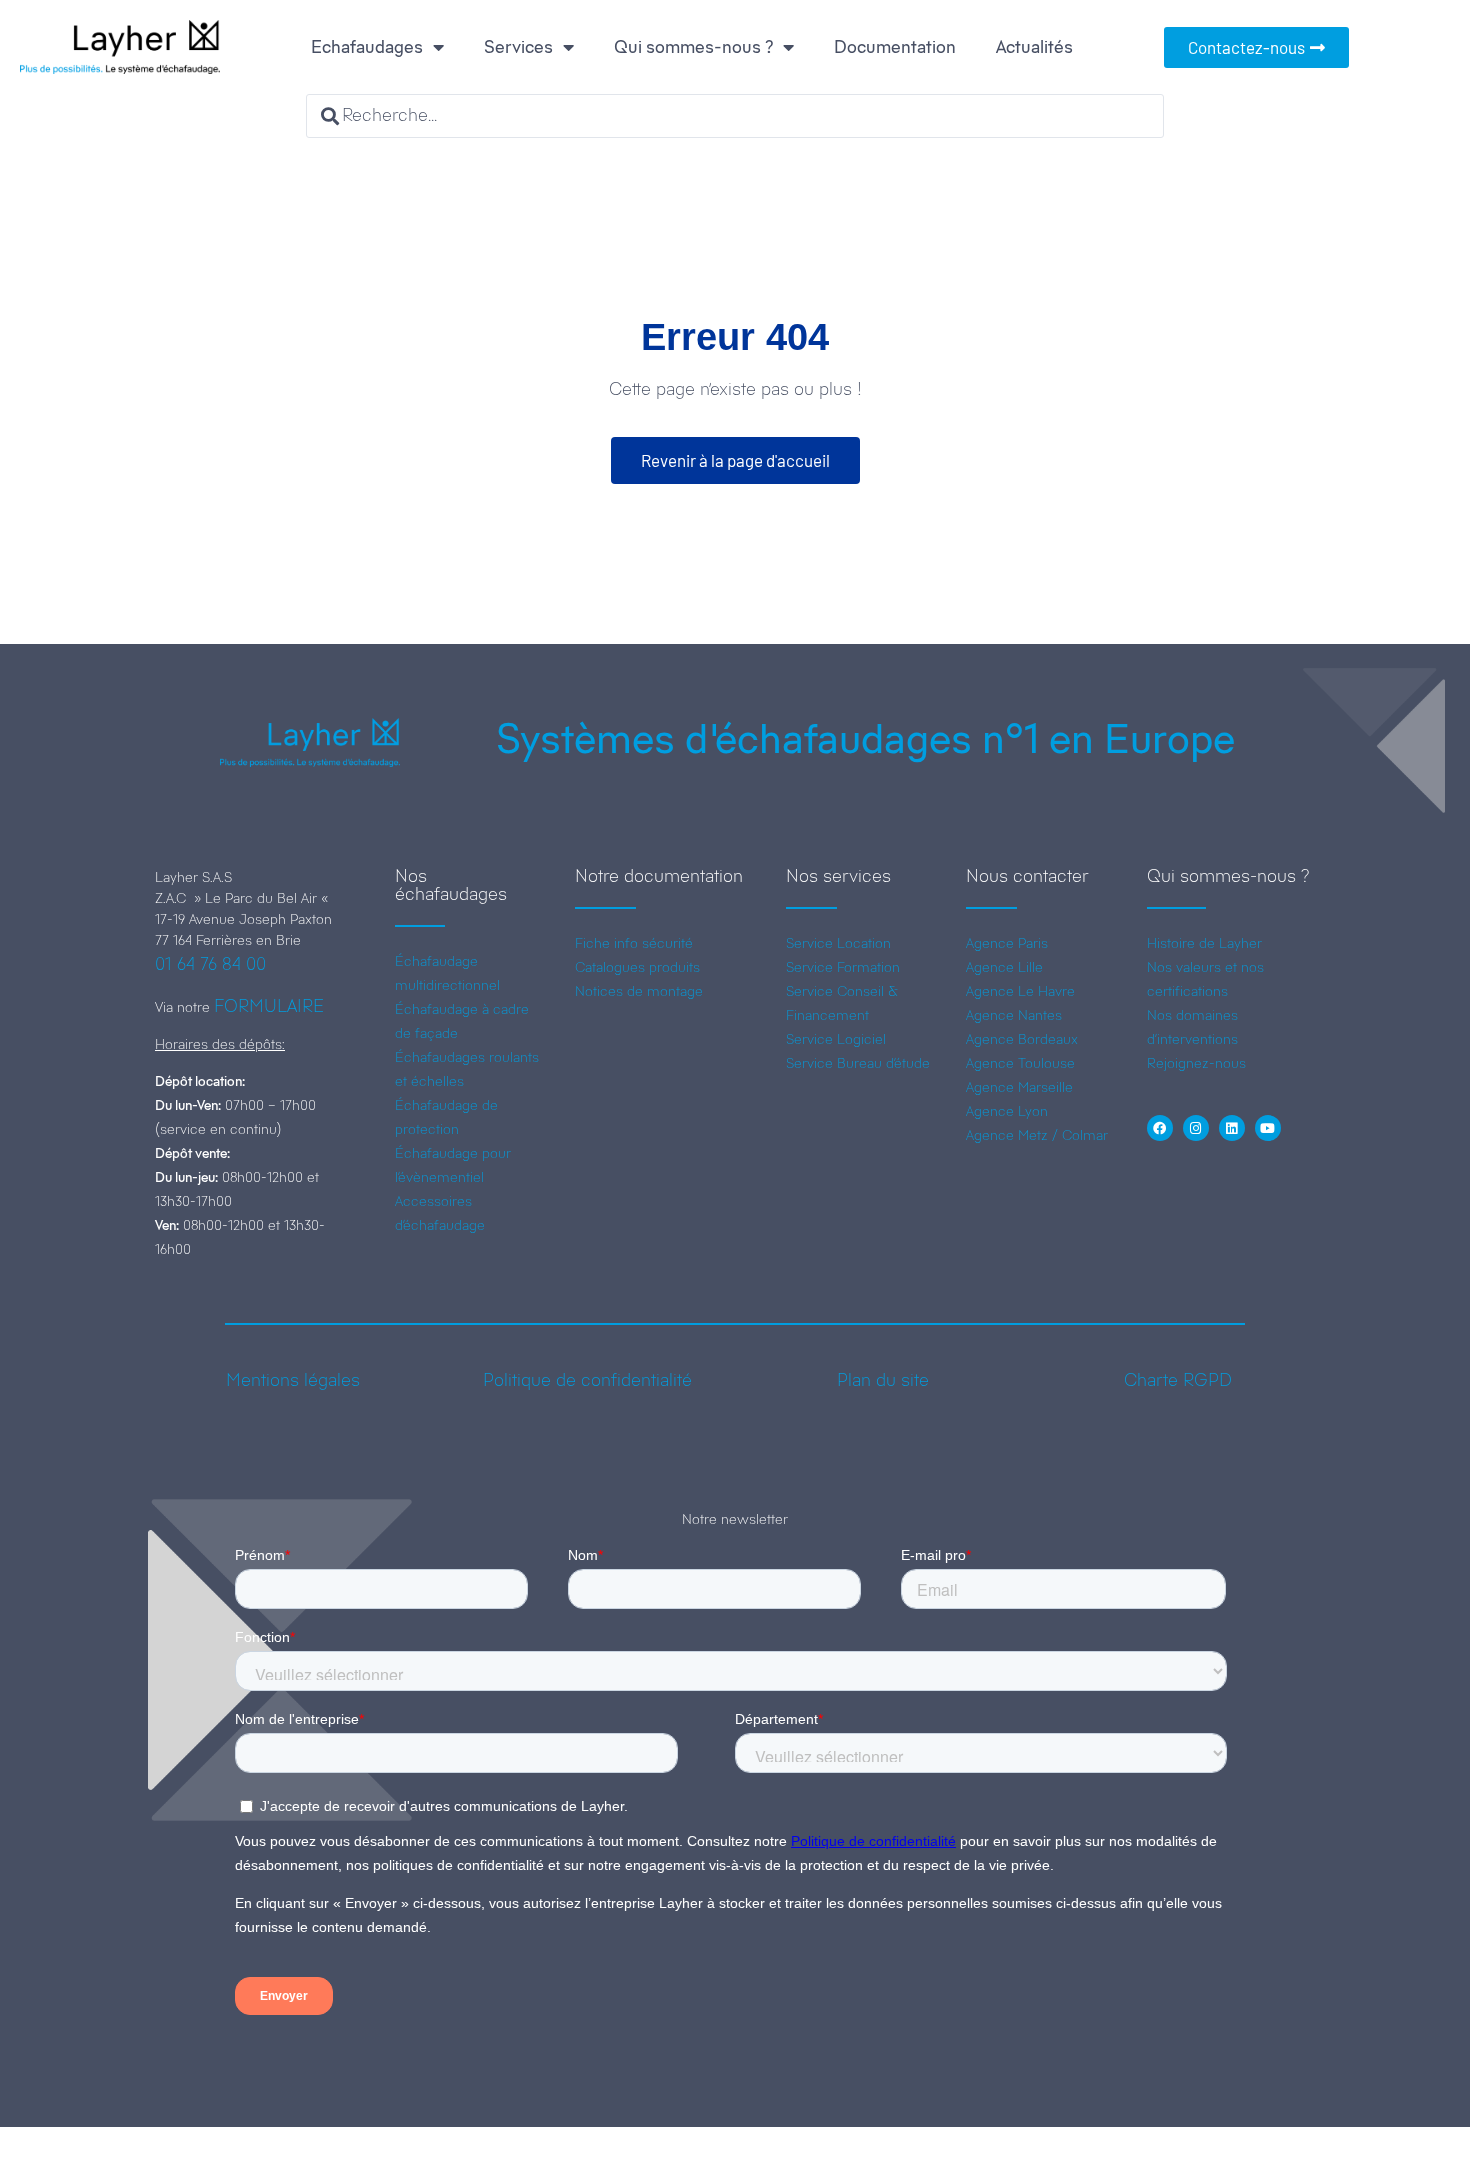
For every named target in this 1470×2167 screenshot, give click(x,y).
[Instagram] (1196, 1128)
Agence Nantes (1014, 1015)
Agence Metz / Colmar (1037, 1135)
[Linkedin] (1232, 1128)
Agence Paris (1007, 943)
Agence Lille (1004, 967)
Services (518, 47)
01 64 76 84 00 (210, 964)
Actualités (1034, 47)
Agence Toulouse (1020, 1063)
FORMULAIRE (269, 1006)
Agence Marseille (1019, 1087)
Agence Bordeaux (1022, 1039)
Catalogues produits (637, 967)
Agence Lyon (1007, 1111)
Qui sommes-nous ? (693, 47)
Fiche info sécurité (634, 943)
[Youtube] (1268, 1128)
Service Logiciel (836, 1039)
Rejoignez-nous (1196, 1063)
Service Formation (843, 967)
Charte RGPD (1178, 1380)
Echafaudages (367, 47)
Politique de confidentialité (587, 1380)
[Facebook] (1160, 1128)
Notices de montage (639, 991)
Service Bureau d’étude (858, 1063)
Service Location (838, 943)
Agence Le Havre (1020, 991)
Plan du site (883, 1380)
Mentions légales (293, 1380)
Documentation (895, 47)
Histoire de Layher (1204, 943)
